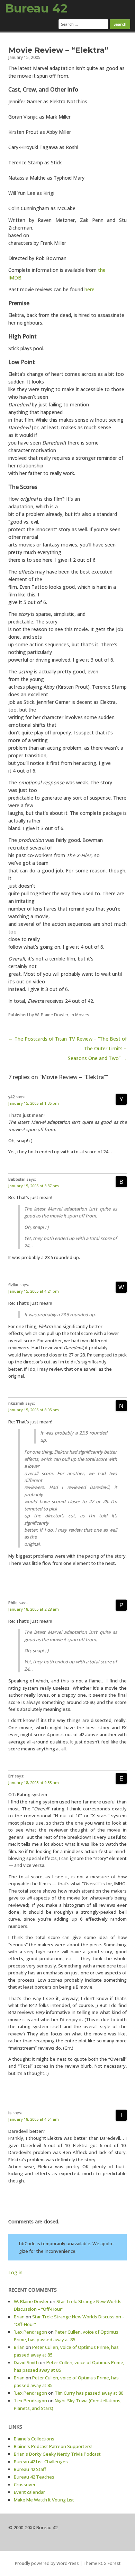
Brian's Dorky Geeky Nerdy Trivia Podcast (57, 2454)
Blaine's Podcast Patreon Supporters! (53, 2446)
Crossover (25, 2484)
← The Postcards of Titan (38, 1039)
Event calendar (29, 2492)
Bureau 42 (36, 8)
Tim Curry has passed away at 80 (89, 2393)
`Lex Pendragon (30, 2332)
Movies (82, 1015)
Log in (15, 2272)
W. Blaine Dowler (52, 1015)
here (89, 289)
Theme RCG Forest (102, 2563)
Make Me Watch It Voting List (44, 2500)
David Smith (26, 2362)
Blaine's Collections (34, 2439)
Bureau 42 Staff (30, 2469)
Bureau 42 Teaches (34, 2477)
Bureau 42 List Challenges (41, 2462)
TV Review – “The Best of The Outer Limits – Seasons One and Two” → (97, 1048)
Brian (19, 2317)
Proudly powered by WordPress (47, 2563)
